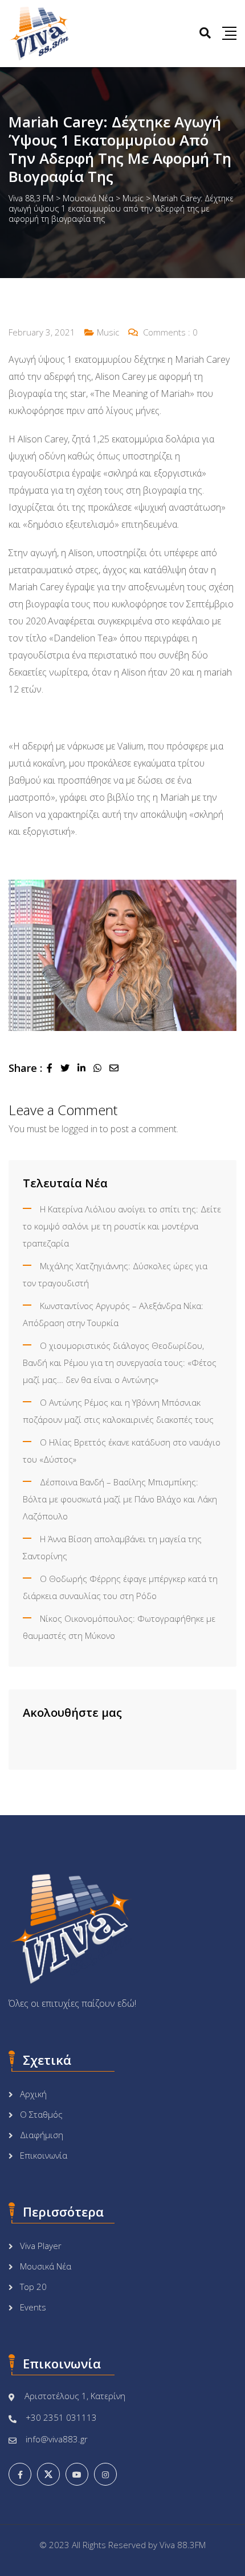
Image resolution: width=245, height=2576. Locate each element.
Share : (25, 1068)
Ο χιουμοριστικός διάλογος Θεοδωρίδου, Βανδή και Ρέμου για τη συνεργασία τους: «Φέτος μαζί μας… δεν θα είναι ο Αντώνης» (120, 1362)
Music (108, 332)
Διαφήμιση (42, 2135)
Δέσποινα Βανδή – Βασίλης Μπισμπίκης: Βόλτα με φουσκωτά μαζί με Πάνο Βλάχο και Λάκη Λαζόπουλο (120, 1499)
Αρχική (33, 2094)
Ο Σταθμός (41, 2114)
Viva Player (41, 2246)
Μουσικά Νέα (46, 2266)
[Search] (205, 33)
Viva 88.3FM (183, 2545)
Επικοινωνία (44, 2155)
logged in (79, 1129)
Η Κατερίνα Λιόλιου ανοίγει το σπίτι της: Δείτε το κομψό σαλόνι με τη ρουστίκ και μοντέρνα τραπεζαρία (122, 1226)
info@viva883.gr (57, 2439)
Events (33, 2307)
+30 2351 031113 (61, 2417)
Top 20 (33, 2287)
